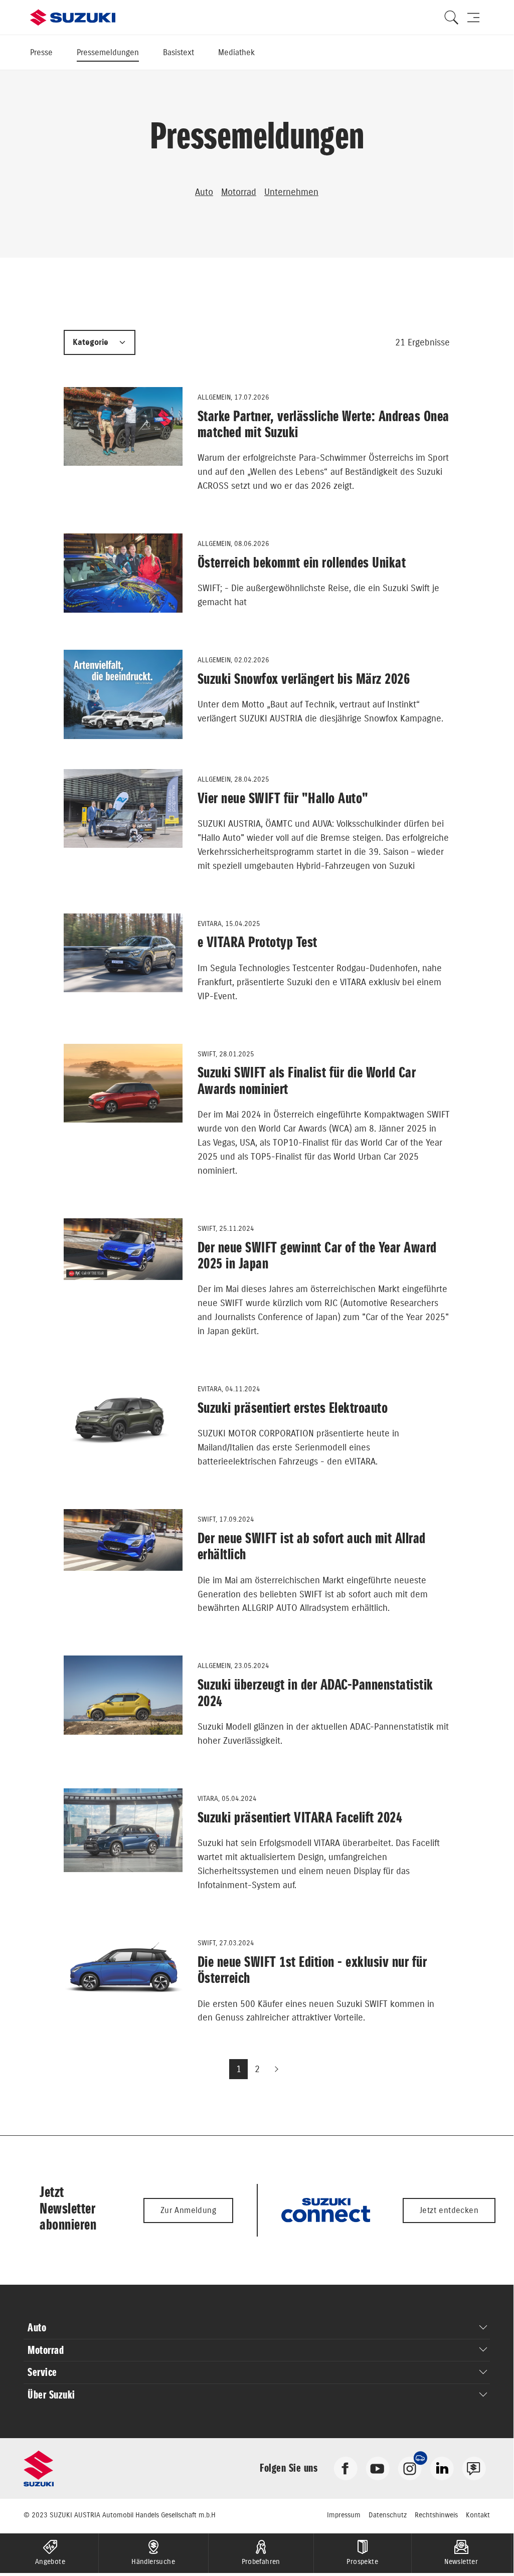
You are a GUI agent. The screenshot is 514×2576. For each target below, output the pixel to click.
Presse (41, 52)
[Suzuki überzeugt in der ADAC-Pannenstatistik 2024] (123, 1695)
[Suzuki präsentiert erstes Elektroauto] (123, 1421)
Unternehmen (291, 192)
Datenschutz (388, 2515)
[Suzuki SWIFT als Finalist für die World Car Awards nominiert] (123, 1083)
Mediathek (236, 52)
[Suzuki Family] (474, 2467)
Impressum (344, 2515)
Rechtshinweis (436, 2515)
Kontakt (478, 2515)
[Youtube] (378, 2467)
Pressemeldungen (108, 52)
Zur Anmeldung (188, 2210)
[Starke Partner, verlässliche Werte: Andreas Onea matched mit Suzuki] (123, 426)
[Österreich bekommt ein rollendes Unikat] (123, 573)
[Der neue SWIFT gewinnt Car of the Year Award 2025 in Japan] (123, 1249)
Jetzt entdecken (449, 2210)
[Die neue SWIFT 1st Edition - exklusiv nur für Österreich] (123, 1968)
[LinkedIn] (442, 2467)
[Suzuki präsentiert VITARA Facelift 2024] (123, 1830)
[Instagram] (410, 2467)
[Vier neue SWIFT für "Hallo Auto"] (123, 809)
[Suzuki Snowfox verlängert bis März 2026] (123, 694)
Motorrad (239, 192)
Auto (204, 192)
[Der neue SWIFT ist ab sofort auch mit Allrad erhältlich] (123, 1540)
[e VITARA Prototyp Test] (123, 953)
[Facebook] (346, 2467)
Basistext (179, 52)
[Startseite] (73, 18)
